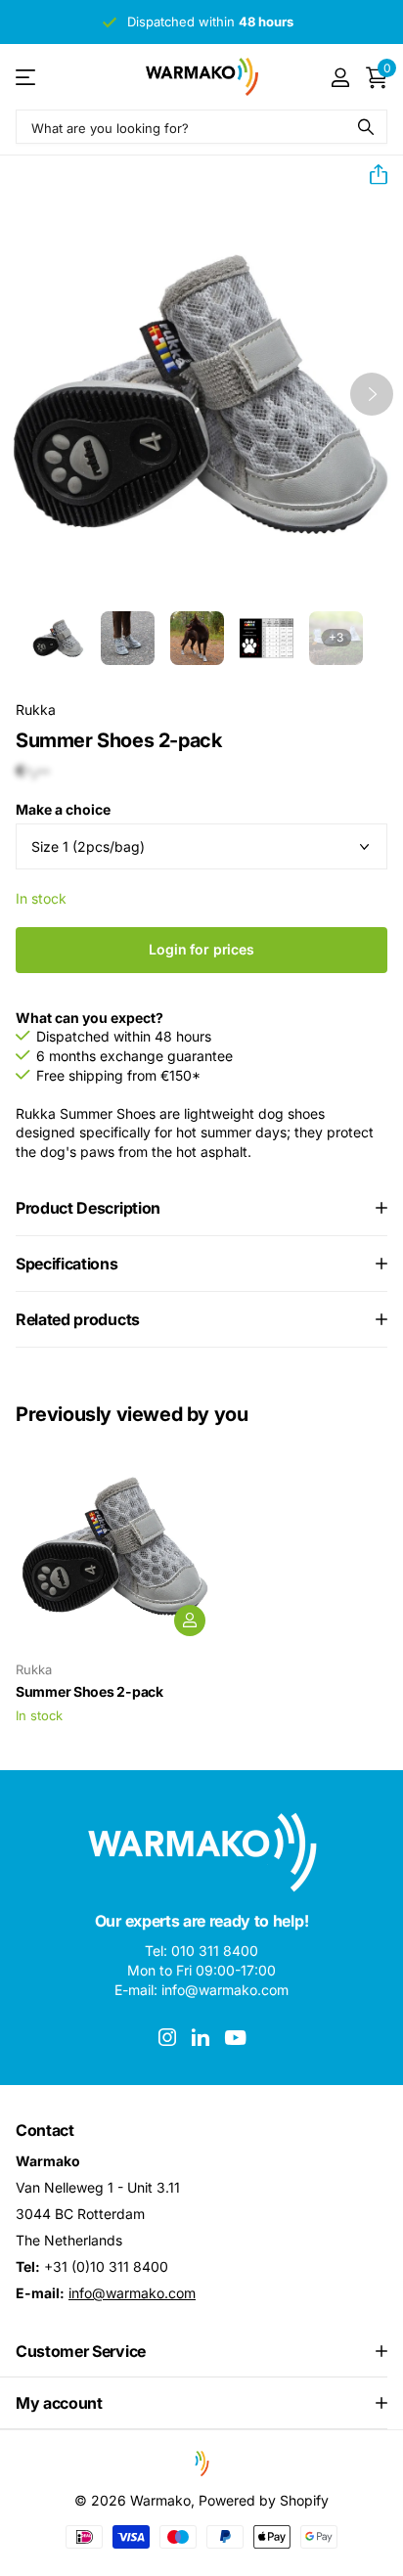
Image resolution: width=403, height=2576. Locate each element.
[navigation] (58, 638)
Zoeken (366, 127)
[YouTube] (235, 2038)
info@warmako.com (132, 2293)
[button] (371, 175)
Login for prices (201, 949)
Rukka (36, 710)
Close (201, 2351)
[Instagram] (167, 2037)
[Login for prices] (190, 1621)
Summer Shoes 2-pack (90, 1691)
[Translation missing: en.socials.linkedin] (201, 2037)
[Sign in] (340, 77)
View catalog (27, 77)
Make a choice (63, 809)
